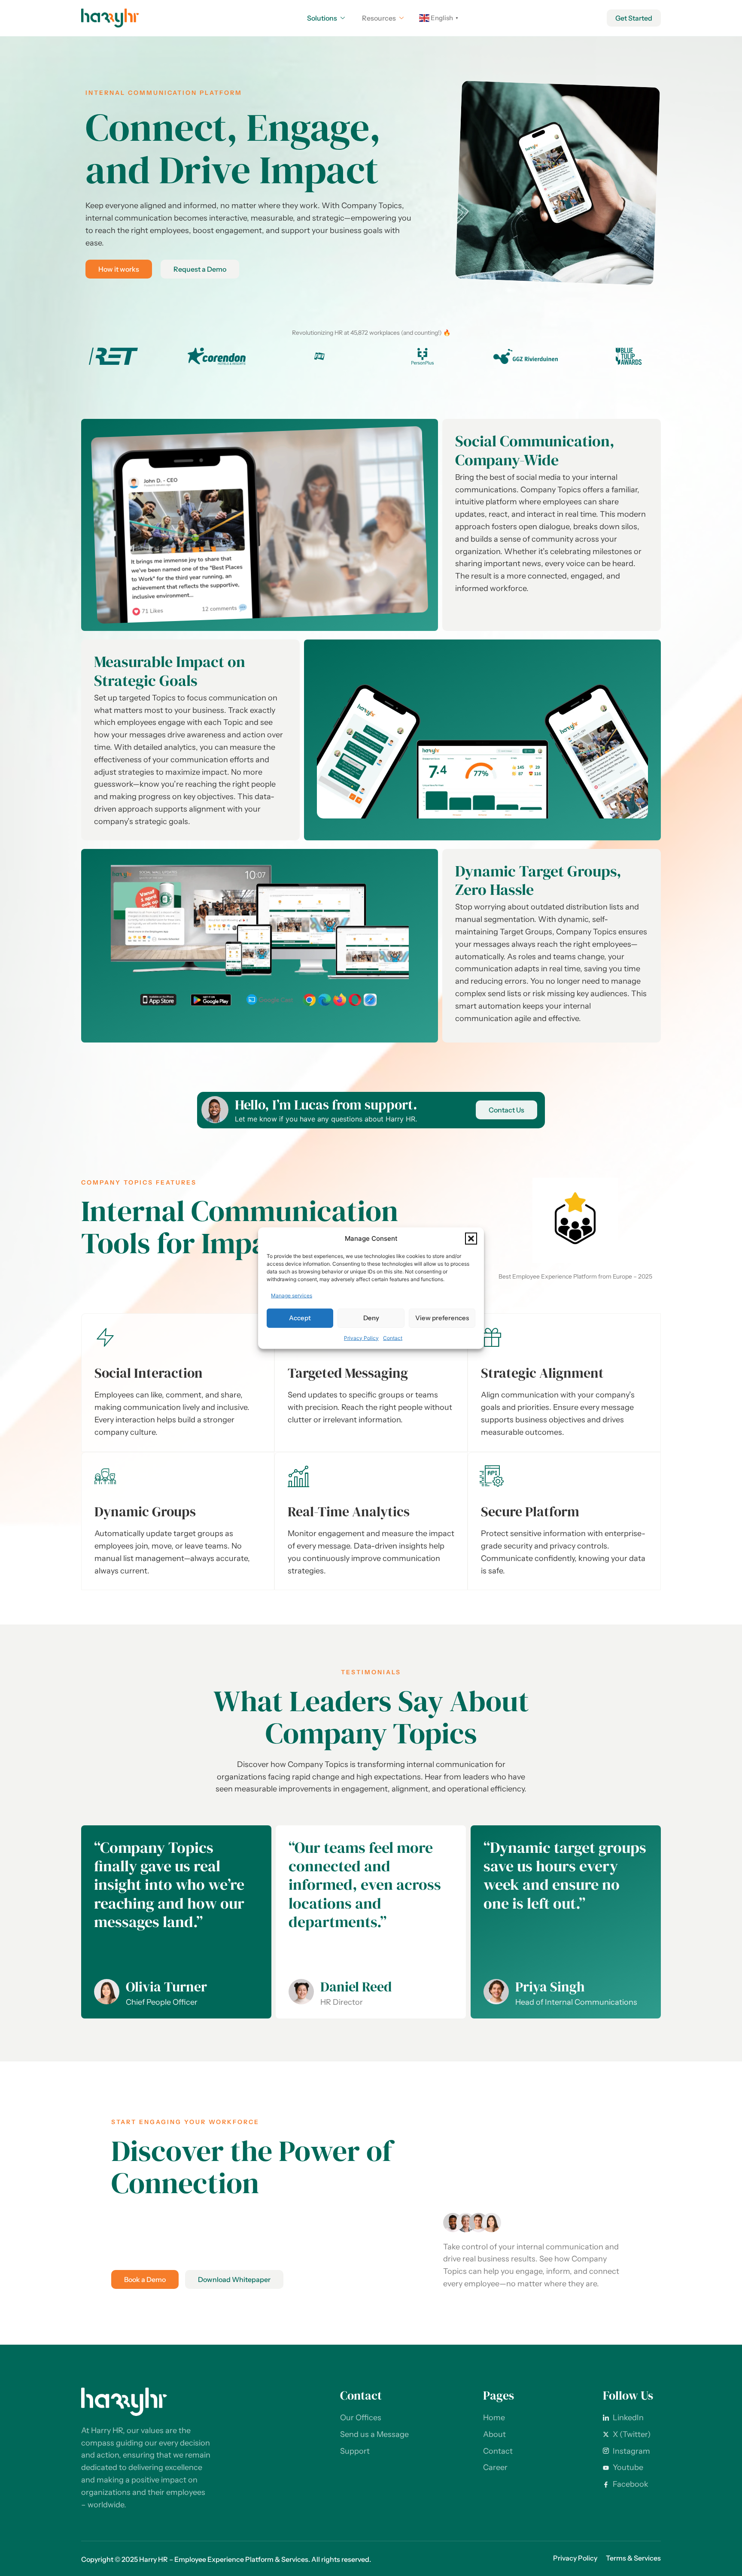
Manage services (292, 1295)
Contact (393, 1338)
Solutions (322, 18)
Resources (379, 18)
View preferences (442, 1318)
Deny (371, 1318)
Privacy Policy (361, 1338)
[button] (471, 1239)
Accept (300, 1318)
